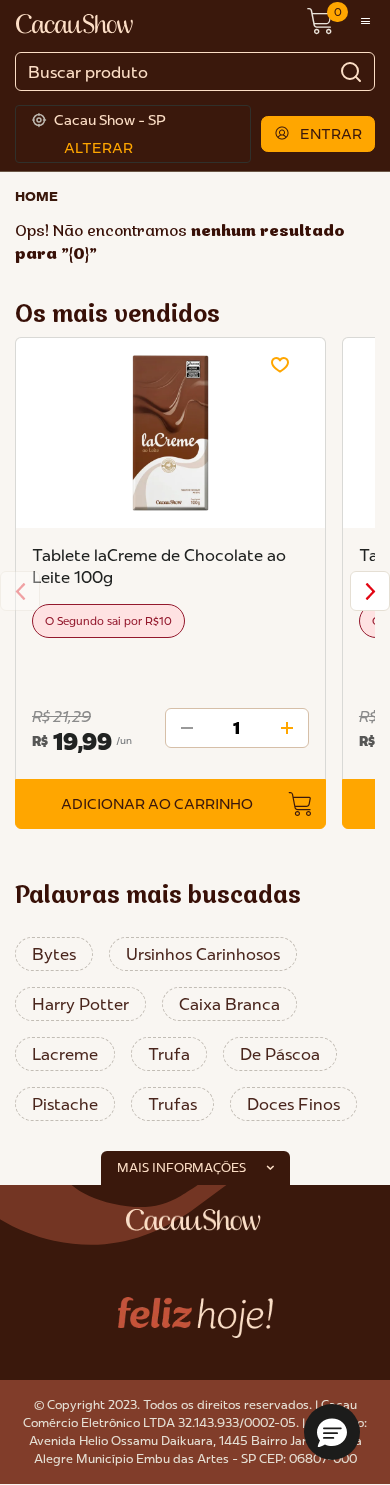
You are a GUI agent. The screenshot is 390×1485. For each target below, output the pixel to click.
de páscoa (280, 1054)
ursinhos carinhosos (203, 954)
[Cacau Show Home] (76, 22)
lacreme (65, 1054)
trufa (169, 1054)
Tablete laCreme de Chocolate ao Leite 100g (159, 566)
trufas (172, 1104)
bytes (54, 954)
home (36, 196)
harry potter (80, 1004)
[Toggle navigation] (365, 22)
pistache (65, 1104)
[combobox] (195, 71)
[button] (318, 134)
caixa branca (229, 1004)
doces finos (293, 1104)
